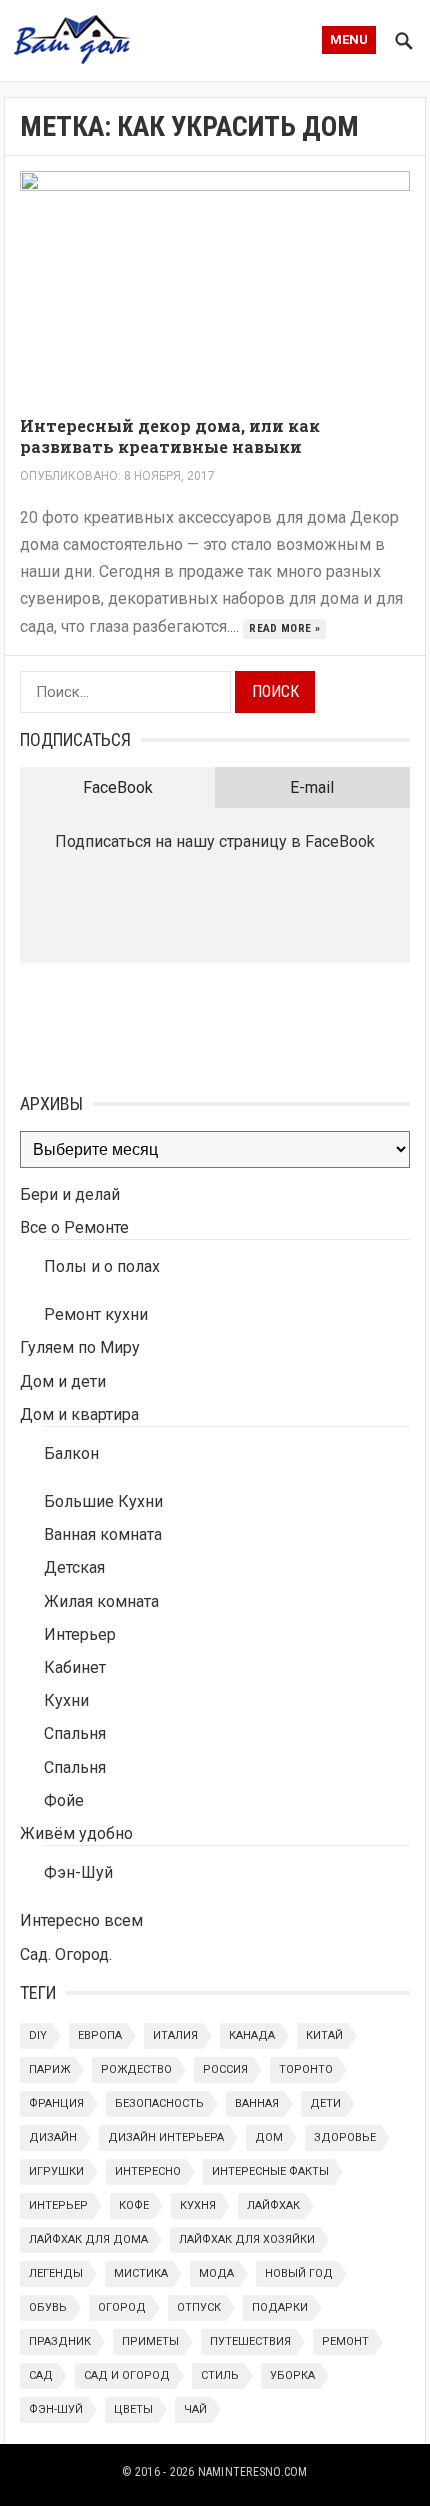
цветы (133, 2409)
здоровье (345, 2137)
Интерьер (80, 1634)
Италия (175, 2035)
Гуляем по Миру (80, 1347)
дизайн (53, 2137)
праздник (60, 2341)
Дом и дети (63, 1381)
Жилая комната (101, 1601)
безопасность (159, 2103)
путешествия (250, 2341)
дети (325, 2103)
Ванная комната (103, 1534)
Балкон (71, 1453)
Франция (56, 2103)
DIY (38, 2035)
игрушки (56, 2171)
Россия (225, 2069)
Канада (252, 2035)
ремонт (345, 2341)
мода (216, 2273)
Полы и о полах (102, 1266)
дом (269, 2137)
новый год (299, 2273)
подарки (280, 2307)
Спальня (75, 1733)
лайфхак (273, 2205)
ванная (257, 2103)
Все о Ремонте (74, 1227)
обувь (48, 2307)
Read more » (284, 628)
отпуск (199, 2307)
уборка (292, 2375)
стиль (220, 2375)
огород (122, 2307)
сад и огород (127, 2375)
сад (41, 2375)
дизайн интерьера (166, 2137)
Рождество (136, 2069)
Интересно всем (81, 1920)
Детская (74, 1567)
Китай (324, 2035)
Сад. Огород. (66, 1954)
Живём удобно (76, 1833)
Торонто (306, 2069)
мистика (141, 2273)
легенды (56, 2273)
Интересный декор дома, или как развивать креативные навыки (170, 436)
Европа (100, 2035)
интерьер (58, 2205)
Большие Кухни (103, 1501)
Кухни (66, 1700)
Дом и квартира (79, 1414)
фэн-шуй (56, 2409)
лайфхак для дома (88, 2239)
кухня (198, 2205)
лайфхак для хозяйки (247, 2239)
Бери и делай (70, 1194)
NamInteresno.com (253, 2472)
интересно (148, 2171)
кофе (134, 2205)
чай (195, 2409)
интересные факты (270, 2171)
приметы (150, 2341)
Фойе (64, 1800)
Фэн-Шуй (78, 1872)
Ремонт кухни (96, 1314)
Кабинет (75, 1667)
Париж (49, 2069)
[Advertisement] (120, 1023)
